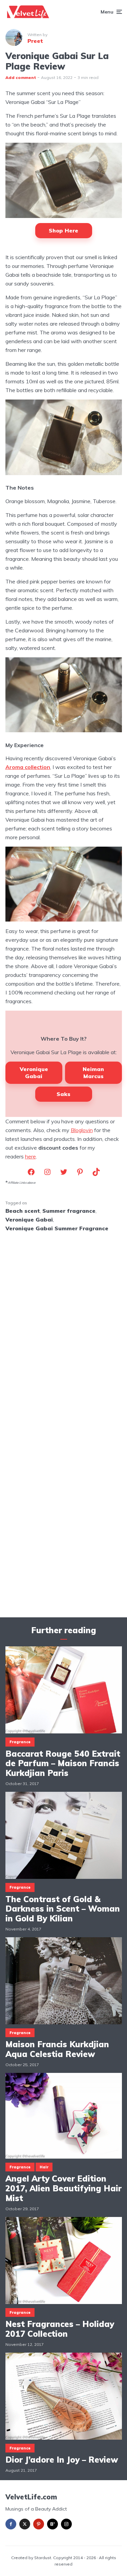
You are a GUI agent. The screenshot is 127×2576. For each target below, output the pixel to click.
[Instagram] (66, 2524)
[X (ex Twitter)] (25, 2524)
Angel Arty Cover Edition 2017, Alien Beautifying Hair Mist (63, 2188)
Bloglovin (82, 1130)
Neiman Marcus (93, 1073)
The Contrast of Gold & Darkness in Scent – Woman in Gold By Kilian (63, 1909)
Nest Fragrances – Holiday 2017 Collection (60, 2329)
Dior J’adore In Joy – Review (62, 2460)
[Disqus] (64, 1326)
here (30, 1156)
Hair (44, 2167)
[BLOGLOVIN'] (52, 2524)
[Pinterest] (39, 2524)
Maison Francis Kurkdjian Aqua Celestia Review (57, 2049)
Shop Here (63, 230)
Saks (63, 1094)
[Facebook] (11, 2524)
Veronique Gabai (34, 1073)
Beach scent (23, 1211)
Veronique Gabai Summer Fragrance (57, 1228)
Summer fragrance (69, 1211)
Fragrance (20, 1742)
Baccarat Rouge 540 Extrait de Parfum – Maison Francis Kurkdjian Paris (63, 1763)
